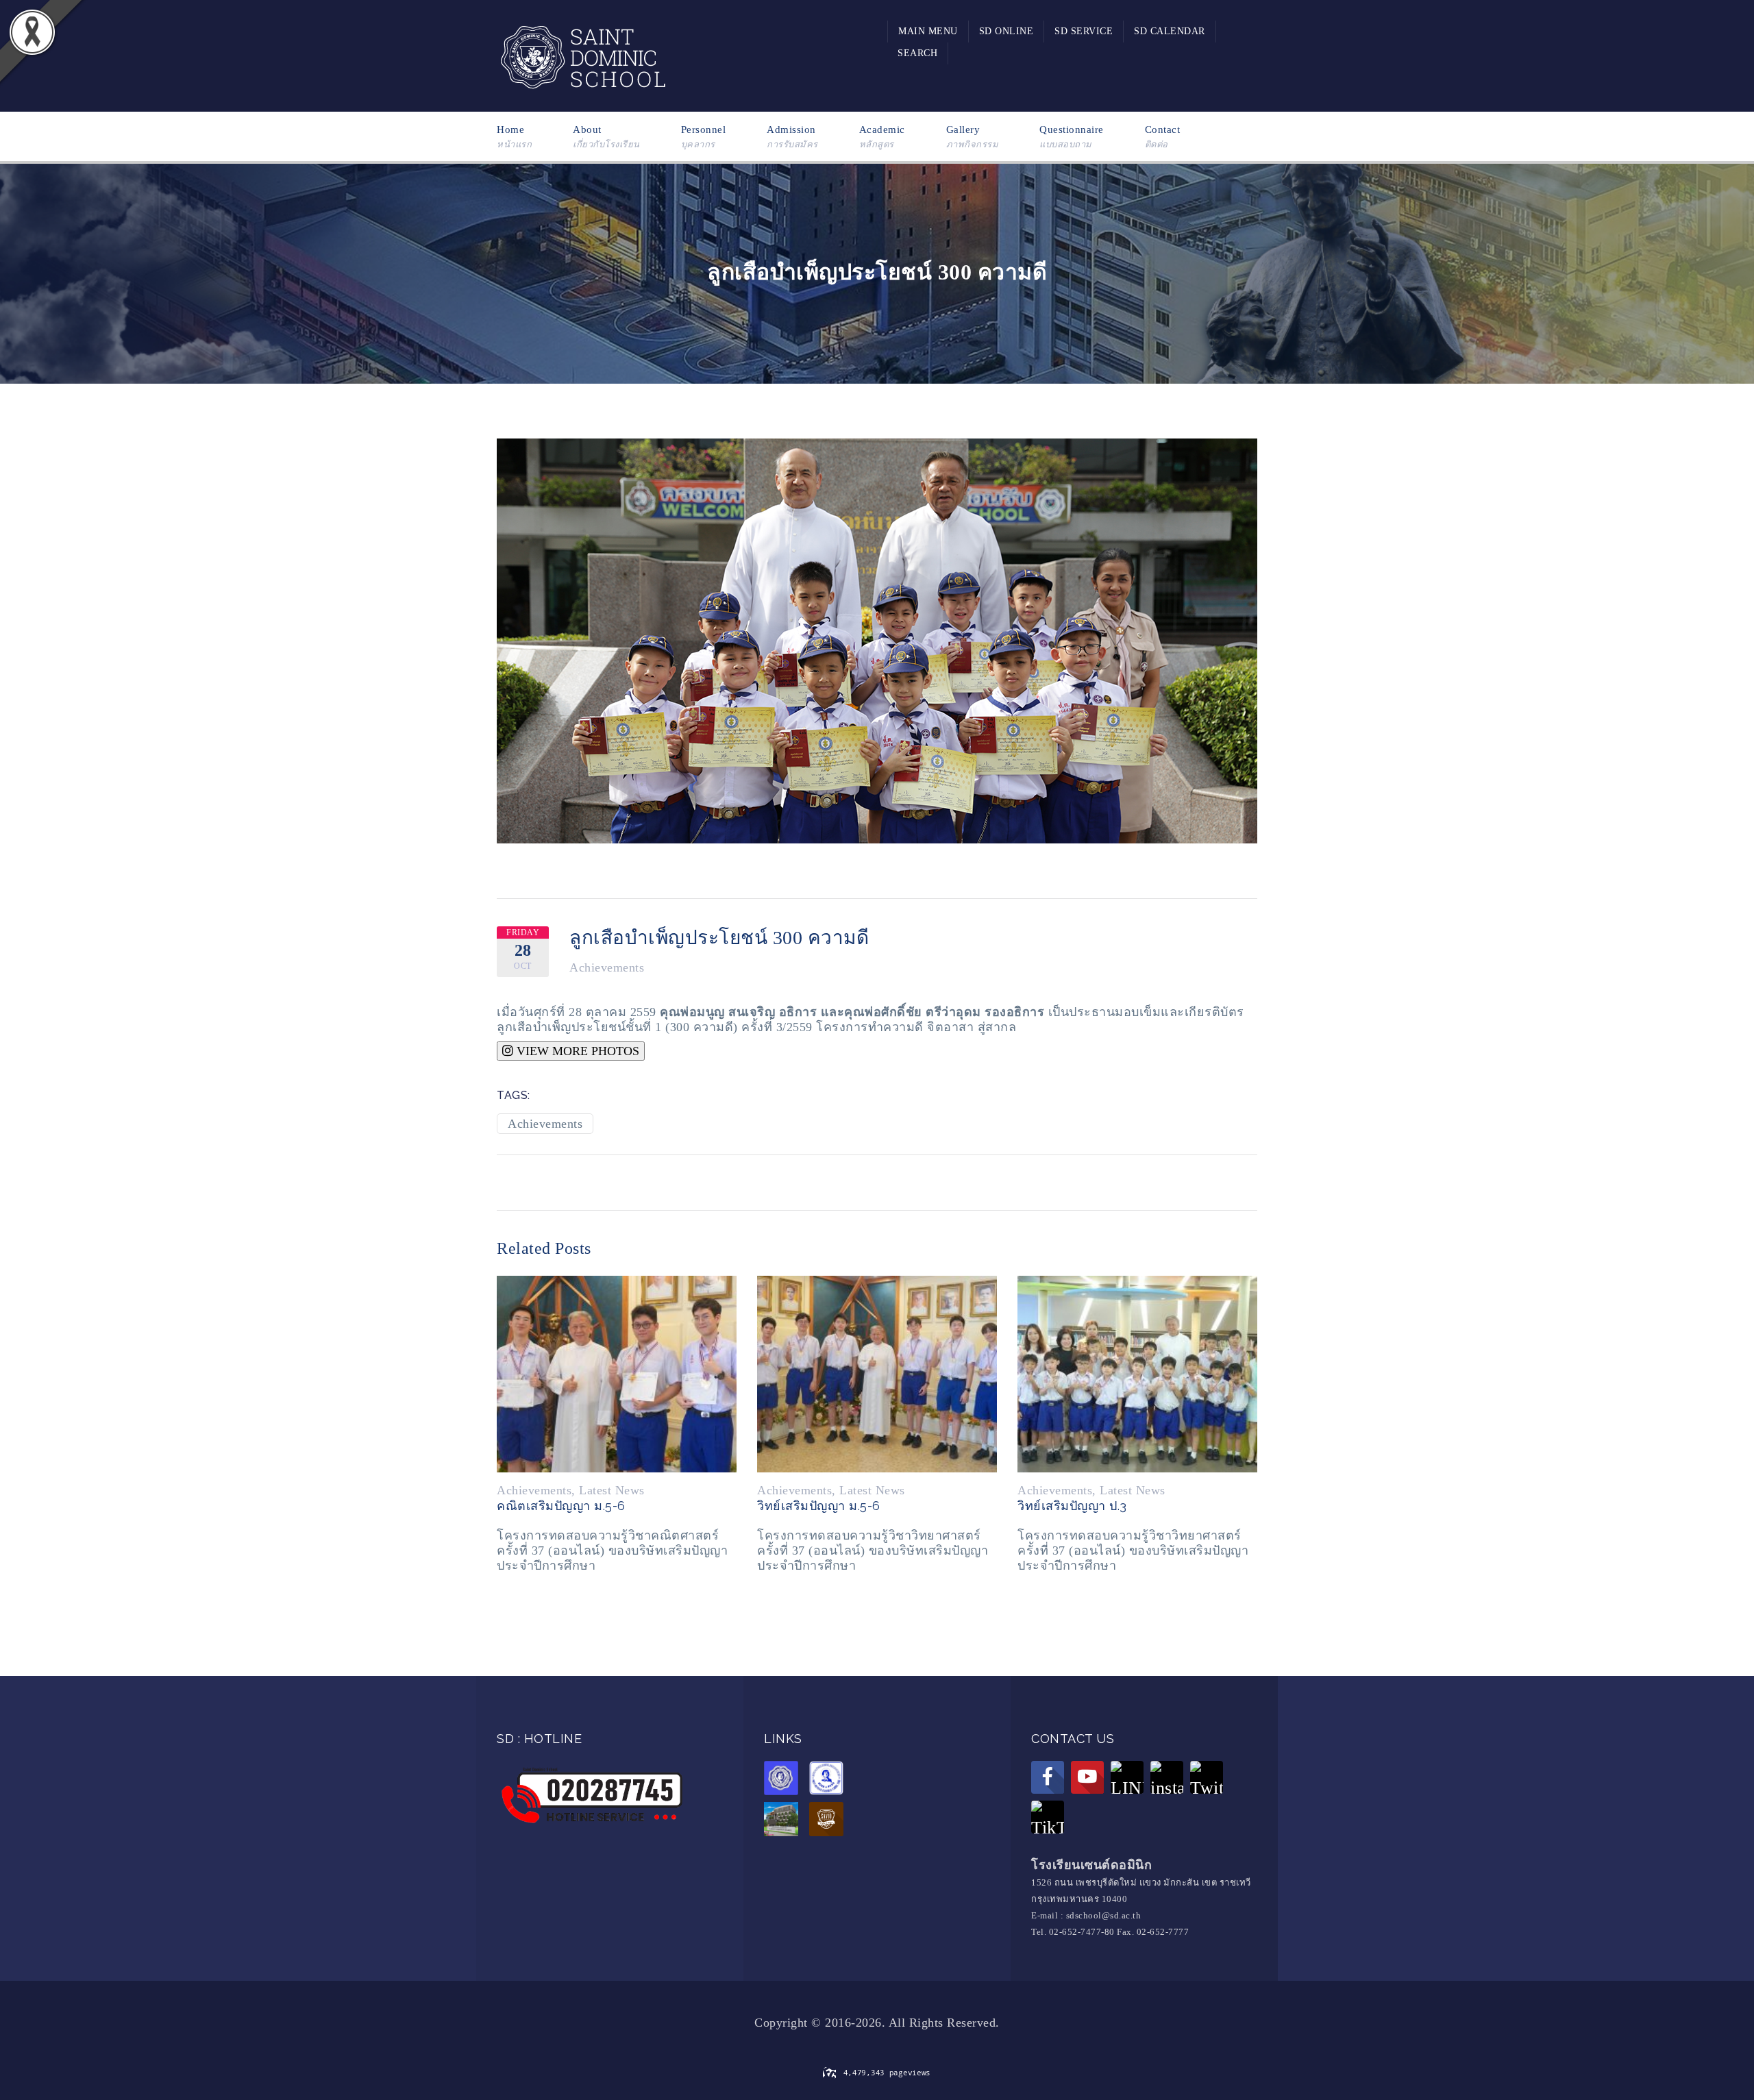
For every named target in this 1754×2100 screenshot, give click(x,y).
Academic (882, 137)
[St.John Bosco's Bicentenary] (785, 1821)
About (606, 137)
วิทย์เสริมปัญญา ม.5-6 (819, 1506)
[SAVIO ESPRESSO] (830, 1821)
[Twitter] (1207, 1777)
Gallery (973, 137)
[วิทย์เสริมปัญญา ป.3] (1137, 1373)
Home (514, 137)
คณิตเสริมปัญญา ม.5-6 (561, 1506)
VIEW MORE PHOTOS (576, 1051)
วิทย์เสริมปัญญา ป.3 (1072, 1506)
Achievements (607, 967)
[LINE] (1127, 1777)
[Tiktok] (1048, 1817)
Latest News (612, 1490)
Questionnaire (1072, 137)
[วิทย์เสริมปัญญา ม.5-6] (877, 1373)
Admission (792, 137)
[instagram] (1167, 1777)
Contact (1163, 137)
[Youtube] (1087, 1777)
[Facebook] (1048, 1777)
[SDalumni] (785, 1780)
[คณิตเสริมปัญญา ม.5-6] (617, 1373)
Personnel (704, 137)
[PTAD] (830, 1780)
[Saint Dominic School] (582, 55)
